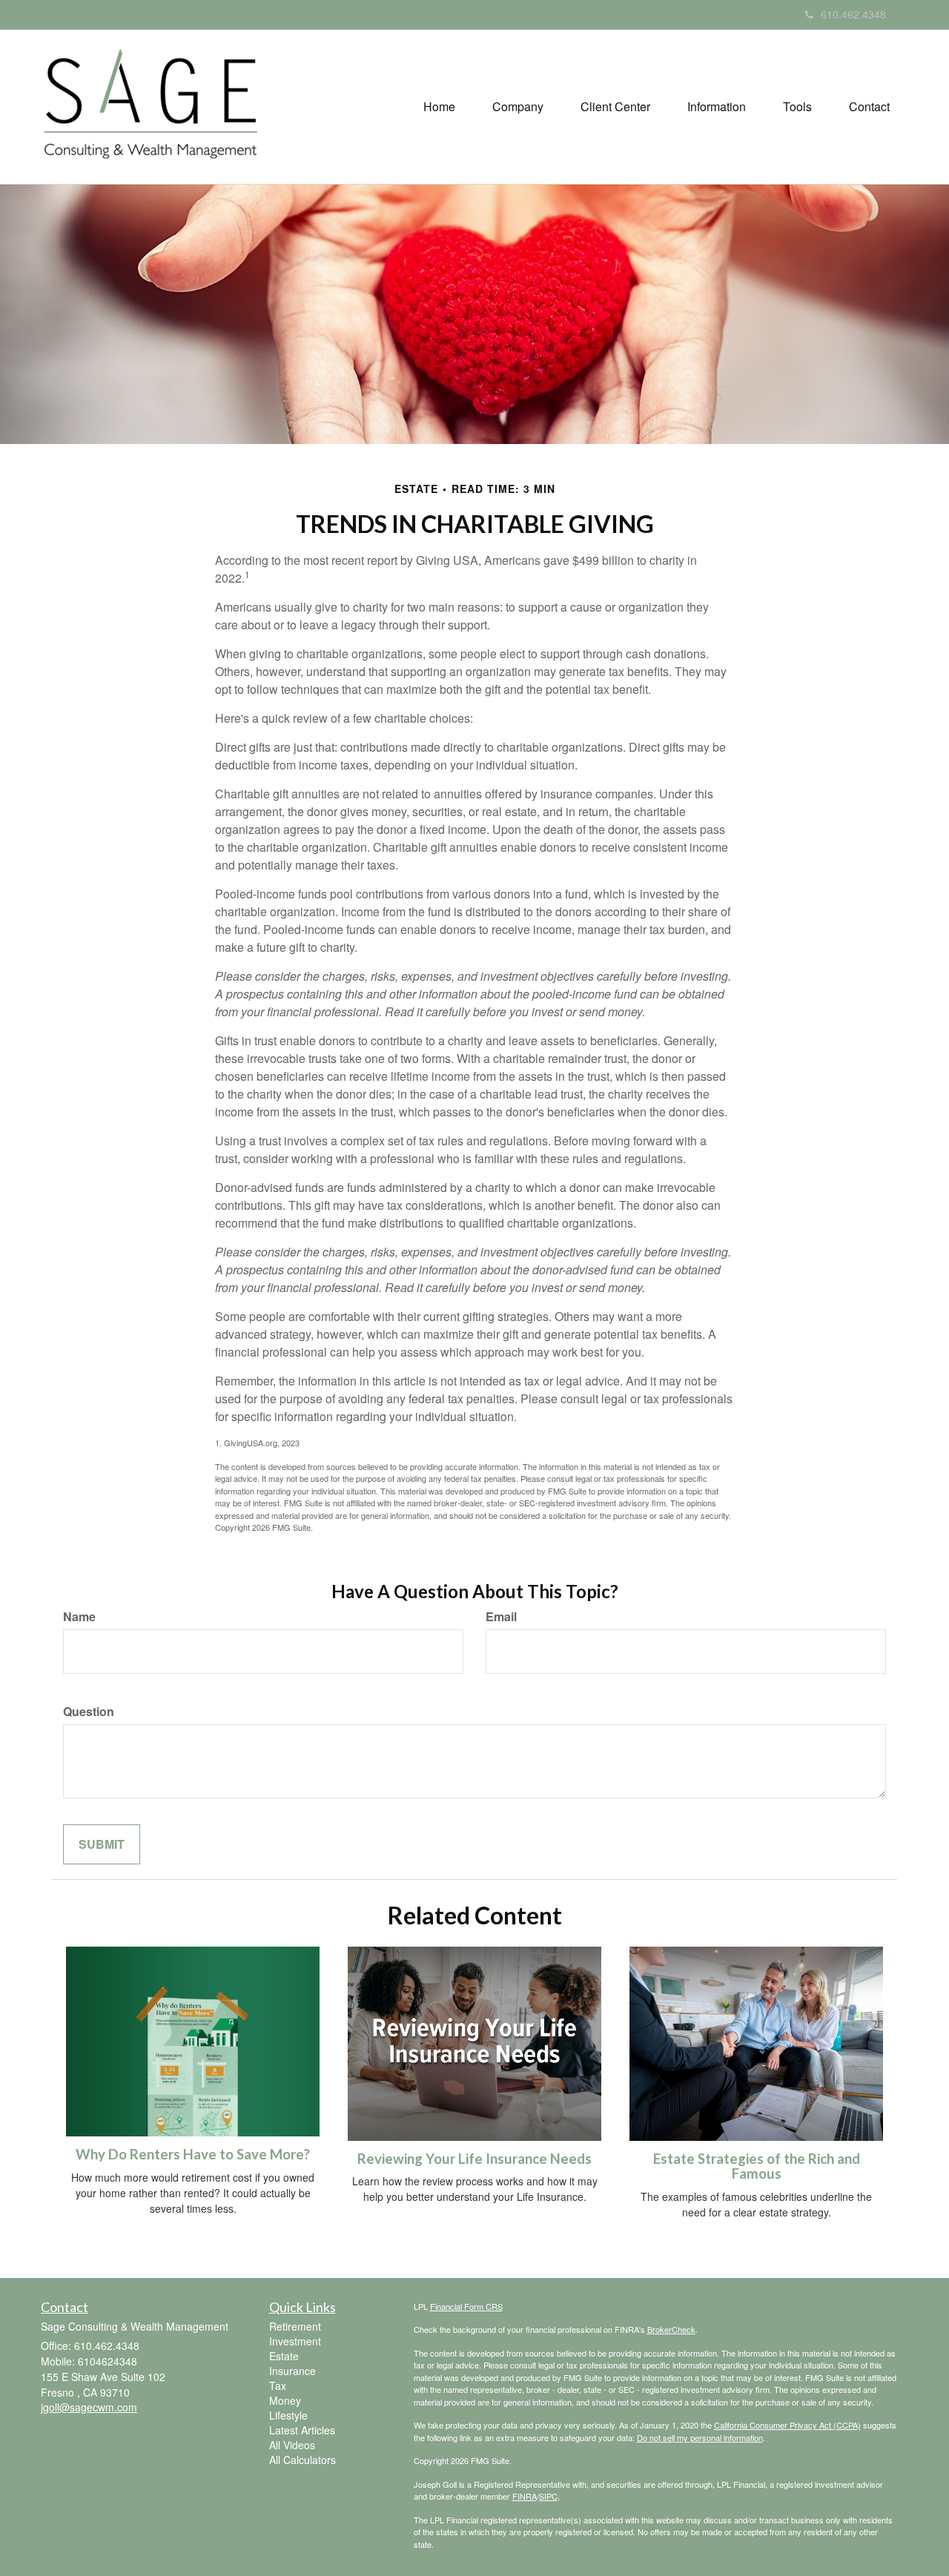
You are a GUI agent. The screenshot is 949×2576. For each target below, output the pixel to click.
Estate (284, 2356)
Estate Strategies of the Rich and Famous (757, 2166)
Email (501, 1617)
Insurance (292, 2371)
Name (79, 1617)
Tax (278, 2385)
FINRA (525, 2496)
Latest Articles (302, 2430)
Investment (295, 2341)
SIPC (548, 2496)
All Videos (292, 2445)
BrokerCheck (671, 2329)
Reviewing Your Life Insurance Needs (474, 2159)
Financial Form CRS (466, 2306)
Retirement (295, 2326)
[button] (518, 107)
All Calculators (302, 2460)
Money (285, 2400)
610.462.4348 (853, 14)
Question (89, 1712)
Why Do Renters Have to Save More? (193, 2154)
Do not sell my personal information (700, 2437)
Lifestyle (288, 2415)
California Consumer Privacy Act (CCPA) (787, 2425)
